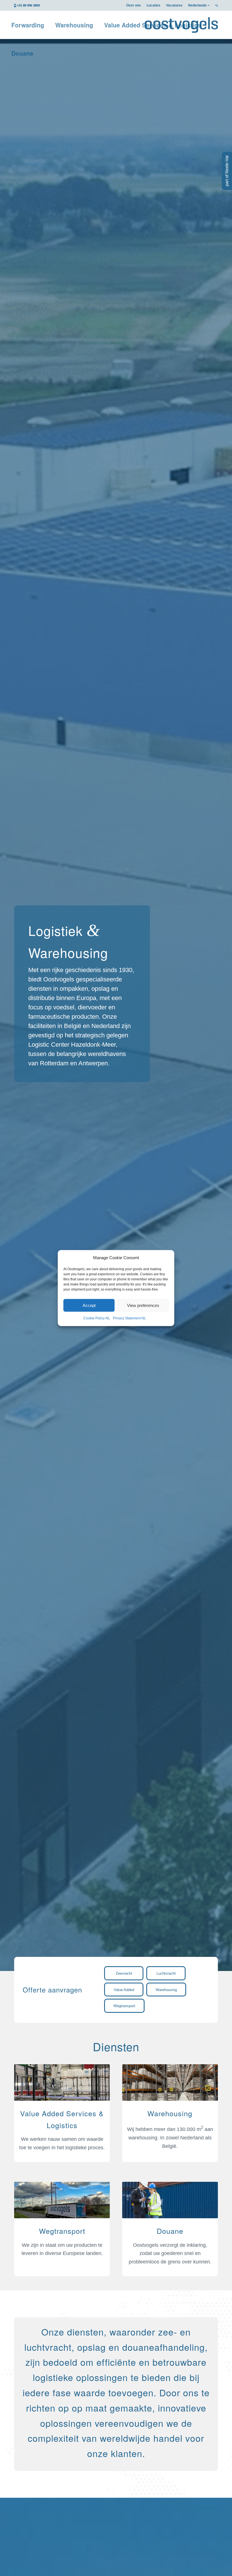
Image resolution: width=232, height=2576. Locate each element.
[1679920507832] (62, 2201)
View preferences (143, 1305)
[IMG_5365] (62, 2083)
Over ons (134, 5)
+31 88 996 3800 (28, 5)
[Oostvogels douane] (170, 2201)
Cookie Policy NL (97, 1318)
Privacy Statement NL (129, 1318)
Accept (89, 1305)
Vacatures (174, 5)
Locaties (153, 5)
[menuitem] (134, 5)
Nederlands (197, 5)
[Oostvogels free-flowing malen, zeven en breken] (170, 2083)
